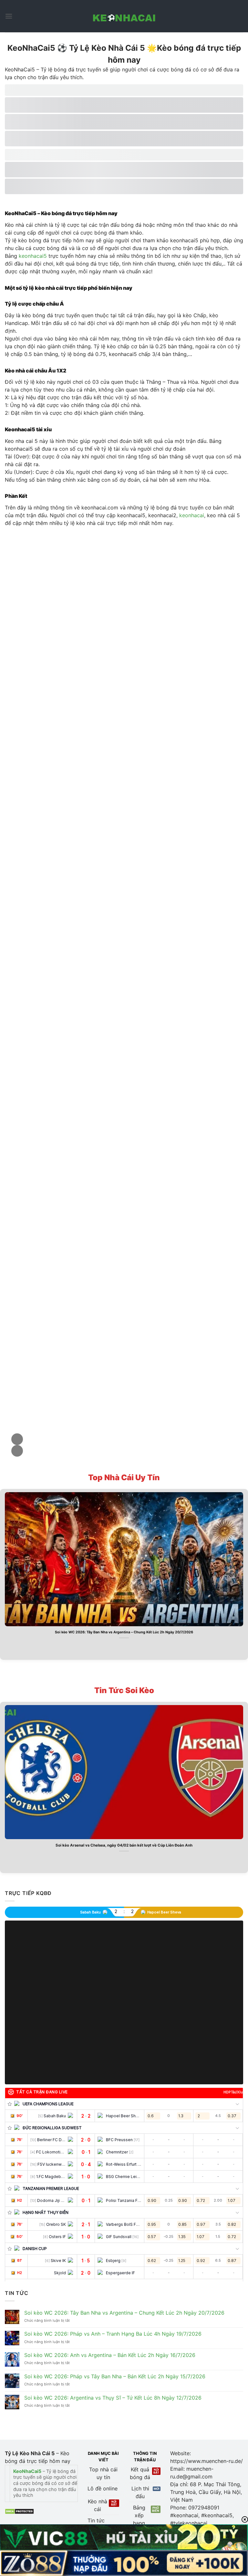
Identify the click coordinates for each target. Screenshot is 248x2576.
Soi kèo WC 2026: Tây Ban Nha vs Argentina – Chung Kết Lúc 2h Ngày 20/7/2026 (124, 1632)
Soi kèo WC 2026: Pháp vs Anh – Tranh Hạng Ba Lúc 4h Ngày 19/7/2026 (113, 2334)
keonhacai (192, 515)
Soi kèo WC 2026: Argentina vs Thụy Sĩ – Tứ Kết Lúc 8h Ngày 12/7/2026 (113, 2398)
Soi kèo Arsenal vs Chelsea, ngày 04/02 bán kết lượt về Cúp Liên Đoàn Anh (124, 1845)
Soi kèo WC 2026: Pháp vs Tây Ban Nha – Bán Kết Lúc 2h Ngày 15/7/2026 (115, 2377)
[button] (17, 1439)
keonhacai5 (33, 256)
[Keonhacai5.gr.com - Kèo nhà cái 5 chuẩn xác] (124, 16)
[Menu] (9, 16)
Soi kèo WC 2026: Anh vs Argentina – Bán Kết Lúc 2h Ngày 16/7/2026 (110, 2355)
